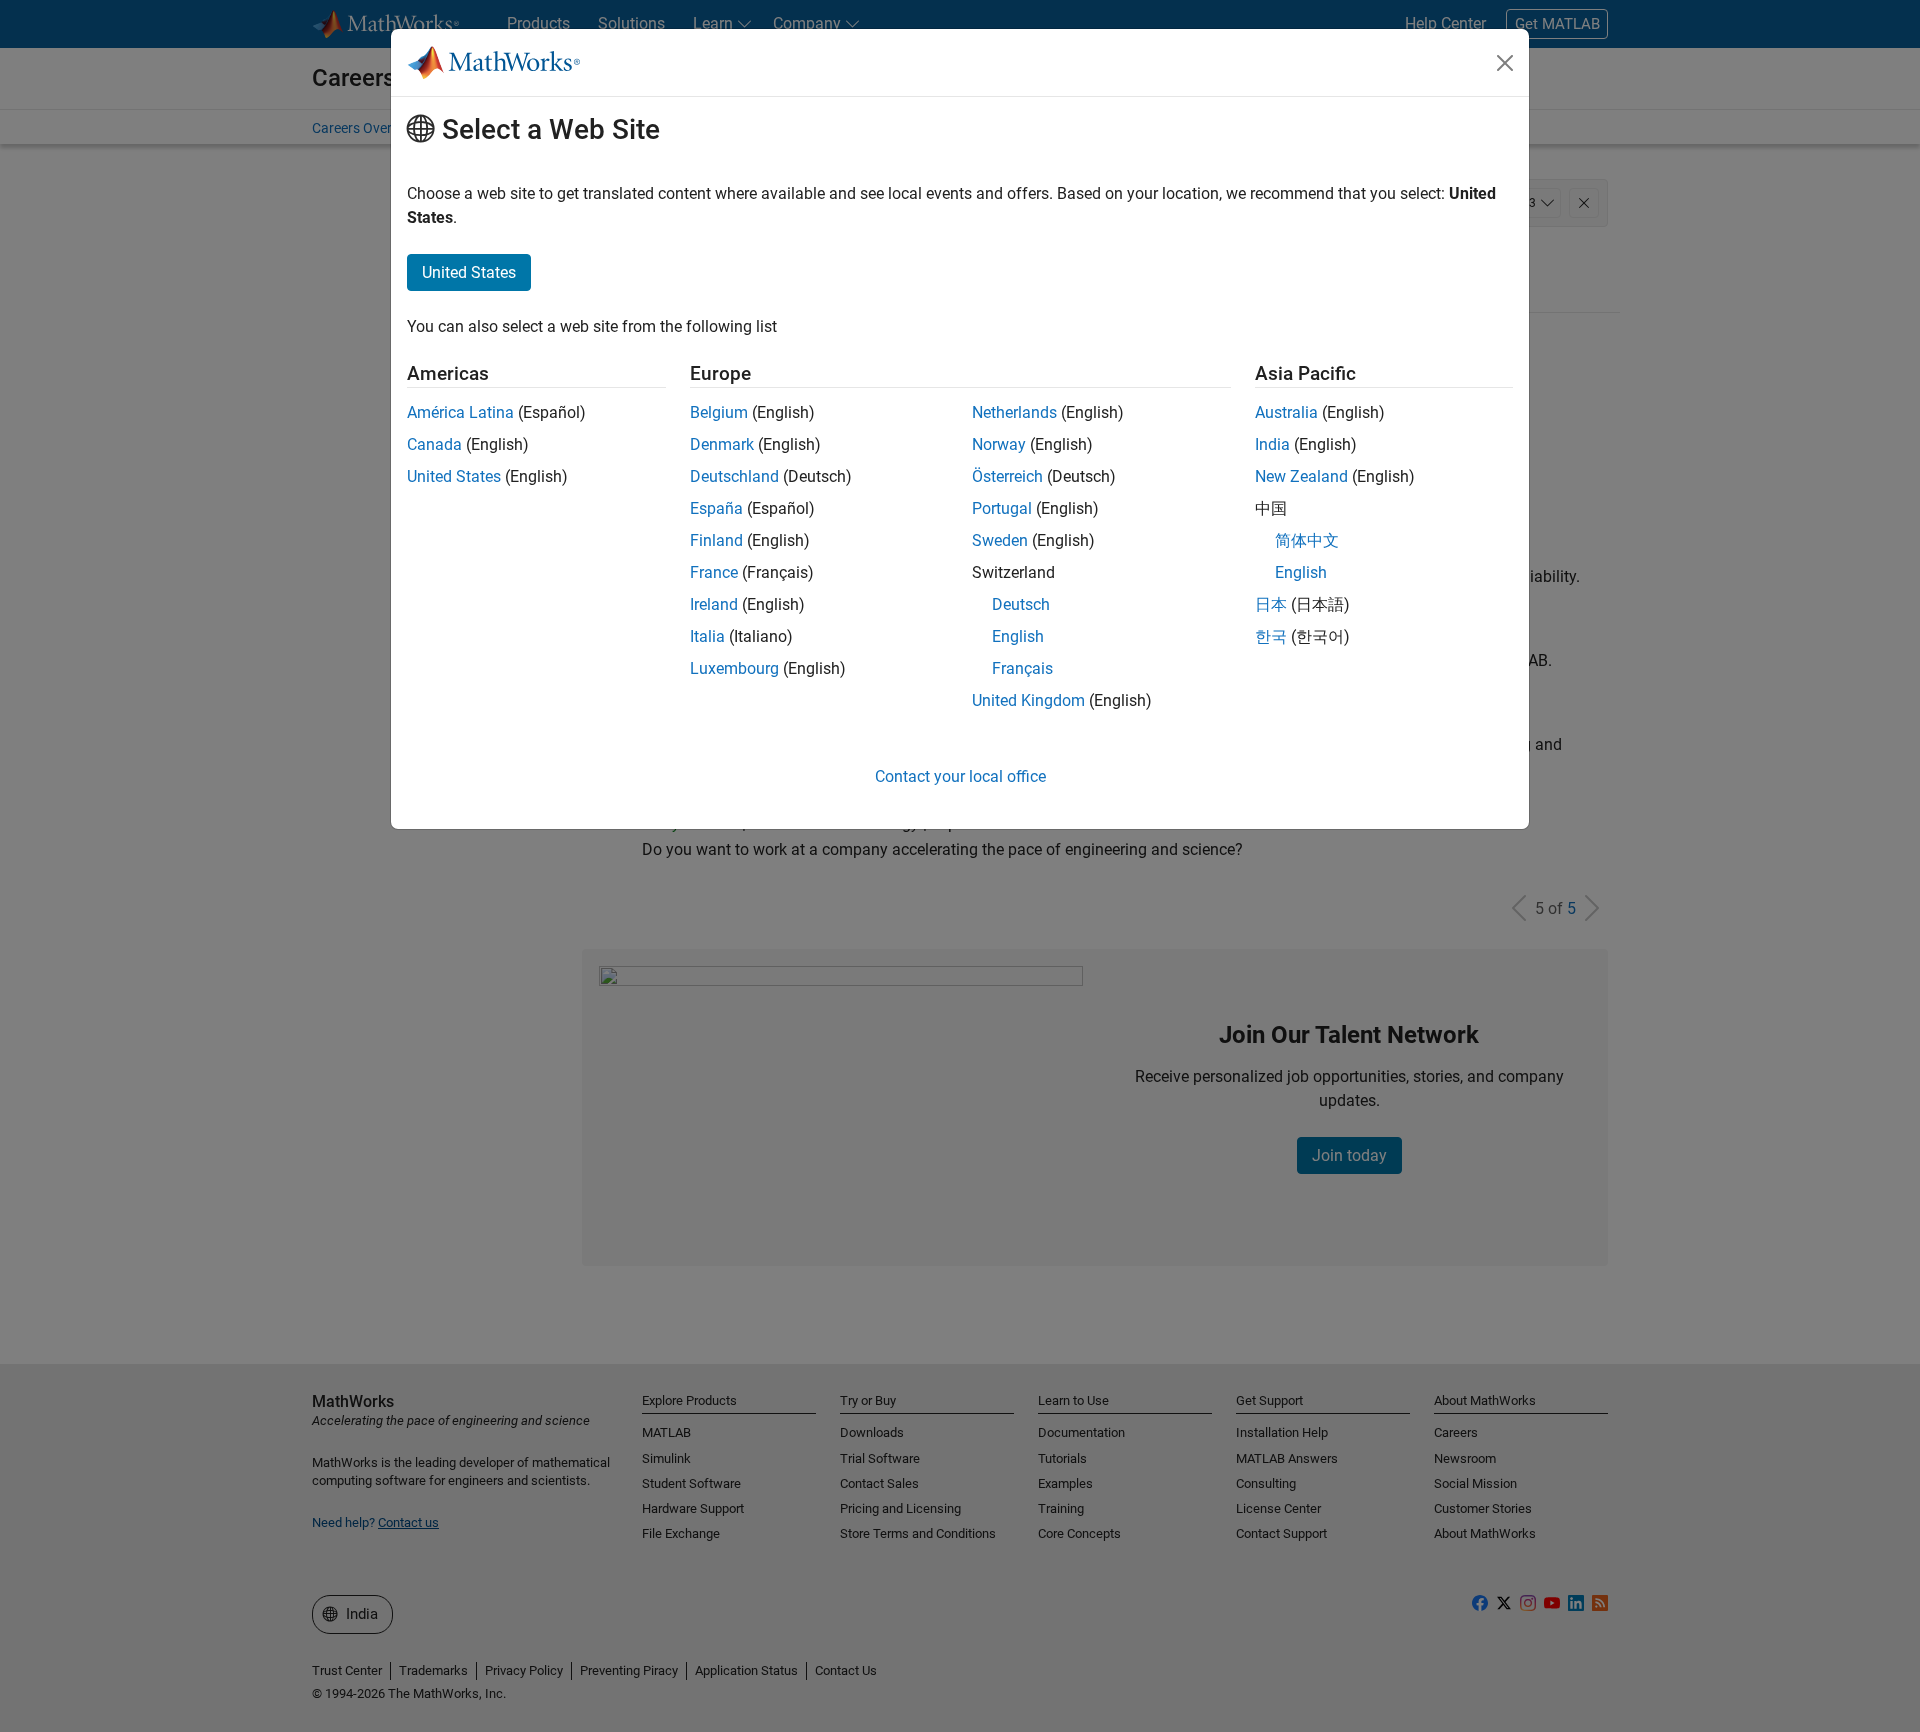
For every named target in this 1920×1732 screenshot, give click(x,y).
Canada (434, 444)
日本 (1271, 604)
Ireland (714, 604)
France (714, 572)
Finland (716, 540)
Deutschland (734, 476)
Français (1022, 668)
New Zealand (1301, 476)
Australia (1286, 412)
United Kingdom (1028, 700)
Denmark (722, 444)
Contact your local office (960, 776)
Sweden (1000, 540)
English (1018, 636)
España (716, 508)
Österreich (1007, 476)
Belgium (719, 412)
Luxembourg (734, 668)
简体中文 (1307, 540)
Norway (999, 444)
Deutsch (1021, 604)
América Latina (460, 412)
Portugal (1002, 508)
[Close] (1505, 63)
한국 (1271, 636)
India (1272, 444)
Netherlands (1014, 412)
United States (454, 476)
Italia (707, 636)
